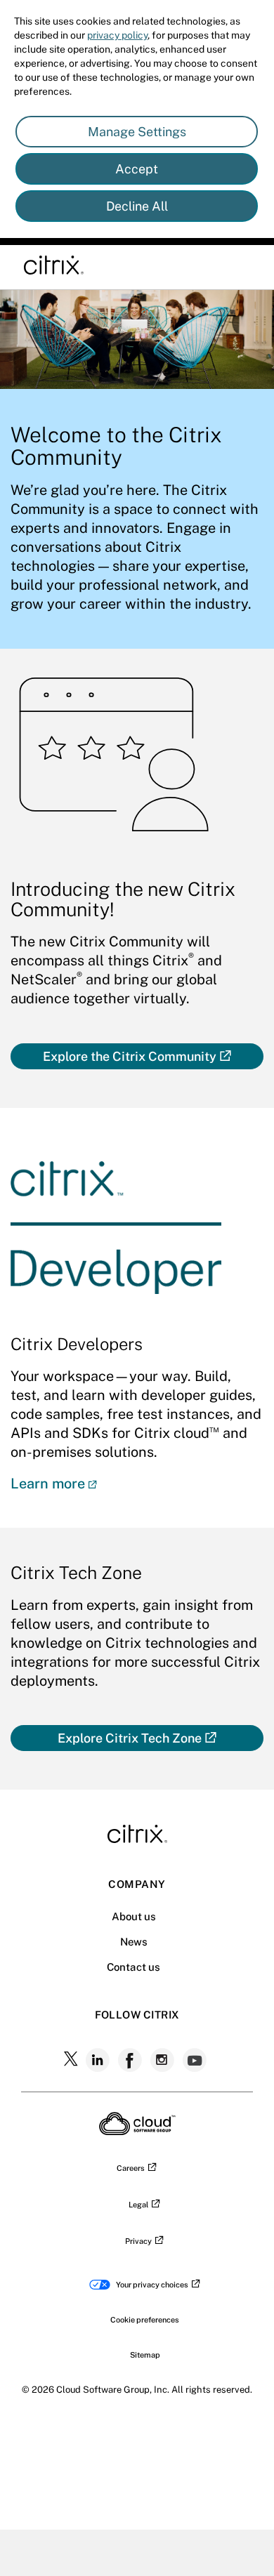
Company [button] (137, 1884)
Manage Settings (137, 132)
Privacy (138, 2241)
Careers (131, 2168)
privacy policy (117, 35)
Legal (138, 2205)
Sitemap (145, 2355)
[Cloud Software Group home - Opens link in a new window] (137, 2131)
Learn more (48, 1484)
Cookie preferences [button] (145, 2320)
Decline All (137, 206)
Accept (137, 169)
